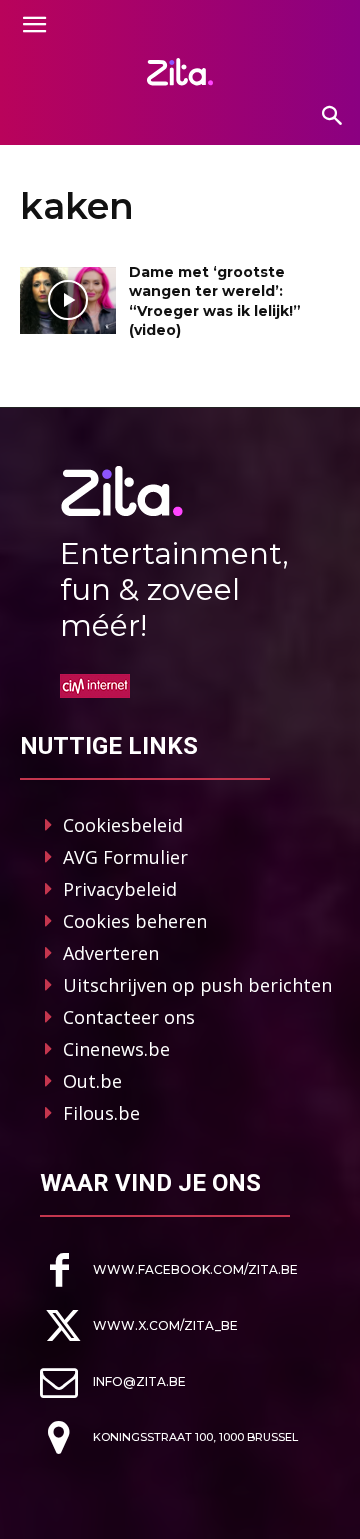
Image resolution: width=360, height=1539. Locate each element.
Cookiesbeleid (123, 825)
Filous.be (101, 1113)
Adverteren (111, 953)
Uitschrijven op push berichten (197, 985)
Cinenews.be (116, 1049)
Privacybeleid (120, 889)
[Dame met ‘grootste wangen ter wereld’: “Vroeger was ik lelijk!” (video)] (68, 300)
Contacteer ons (129, 1017)
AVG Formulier (125, 857)
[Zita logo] (180, 72)
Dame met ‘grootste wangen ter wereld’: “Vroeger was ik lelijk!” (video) (215, 301)
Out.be (92, 1081)
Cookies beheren (135, 921)
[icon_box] (169, 1270)
